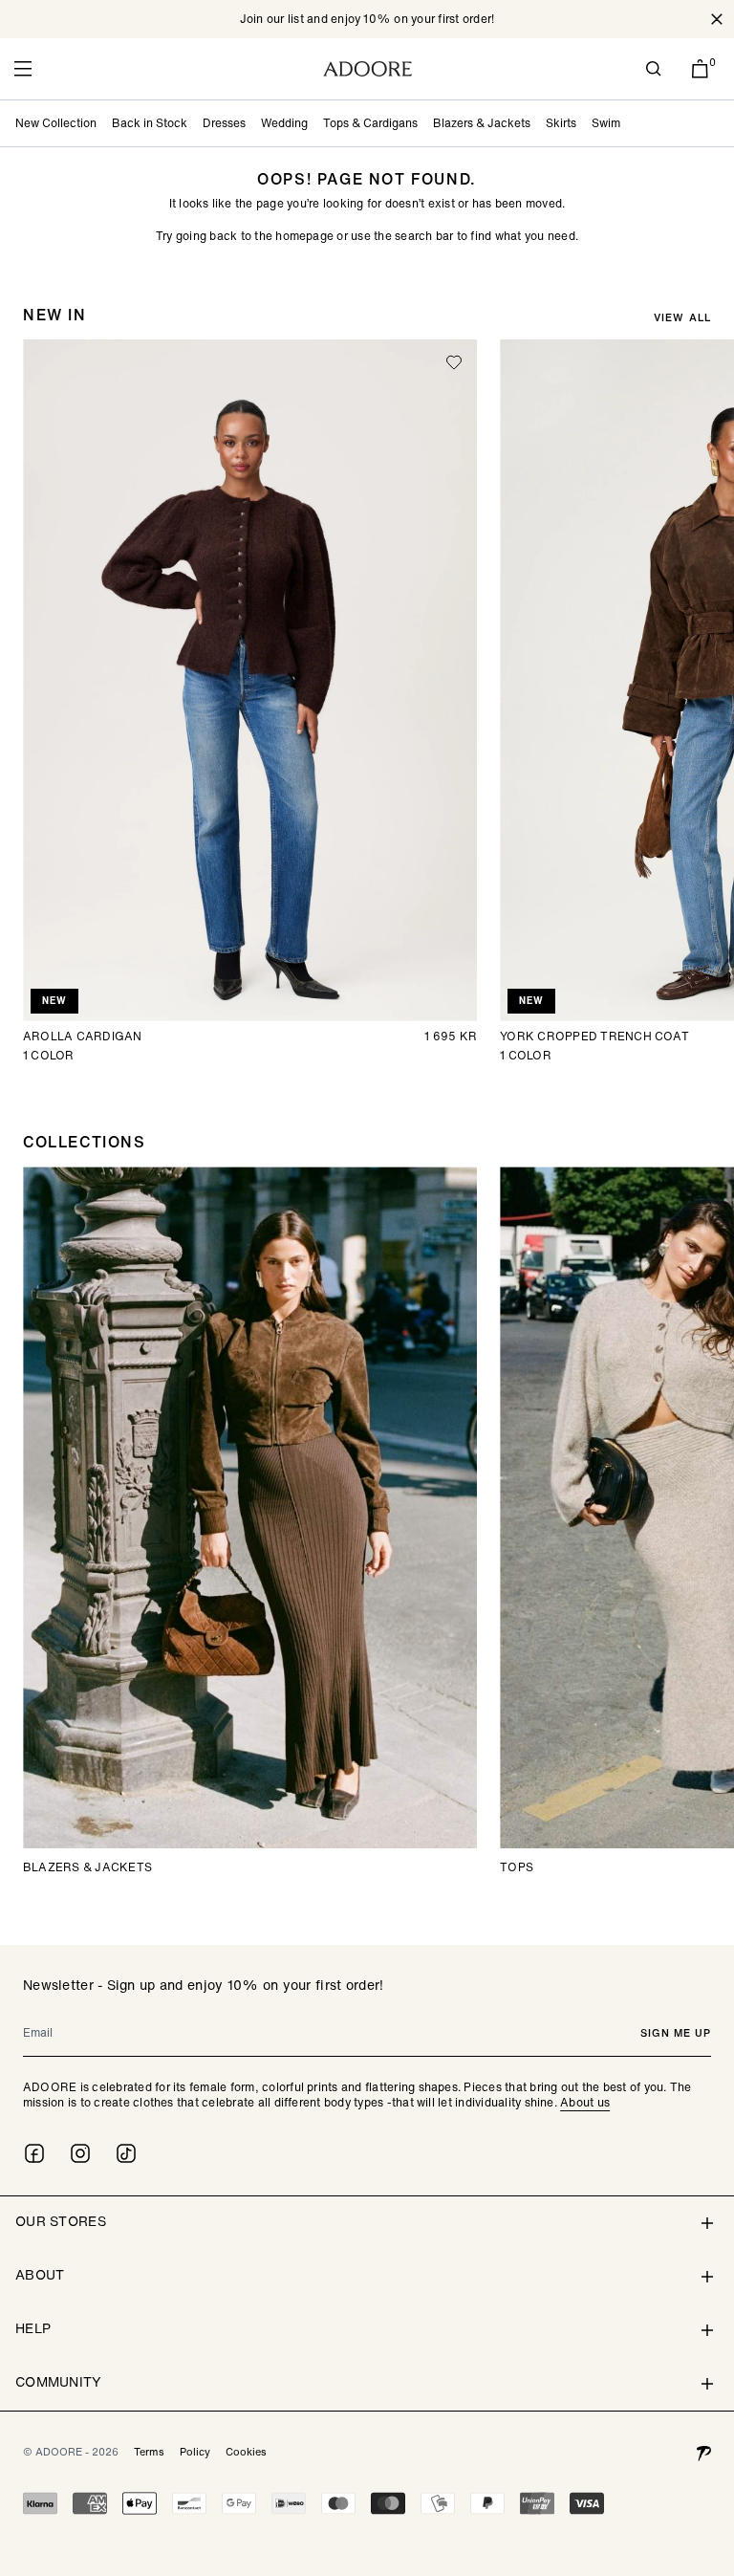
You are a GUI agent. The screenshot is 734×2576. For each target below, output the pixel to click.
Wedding (284, 123)
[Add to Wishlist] (454, 362)
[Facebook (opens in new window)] (34, 2153)
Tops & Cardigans (370, 123)
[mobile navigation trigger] (23, 69)
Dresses (224, 123)
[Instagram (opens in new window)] (80, 2153)
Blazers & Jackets (482, 123)
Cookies (246, 2452)
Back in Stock (150, 123)
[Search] (654, 69)
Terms (149, 2452)
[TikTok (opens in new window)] (126, 2153)
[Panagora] (703, 2452)
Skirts (561, 123)
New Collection (56, 123)
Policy (195, 2452)
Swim (606, 123)
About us (585, 2102)
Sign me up (676, 2033)
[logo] (367, 69)
